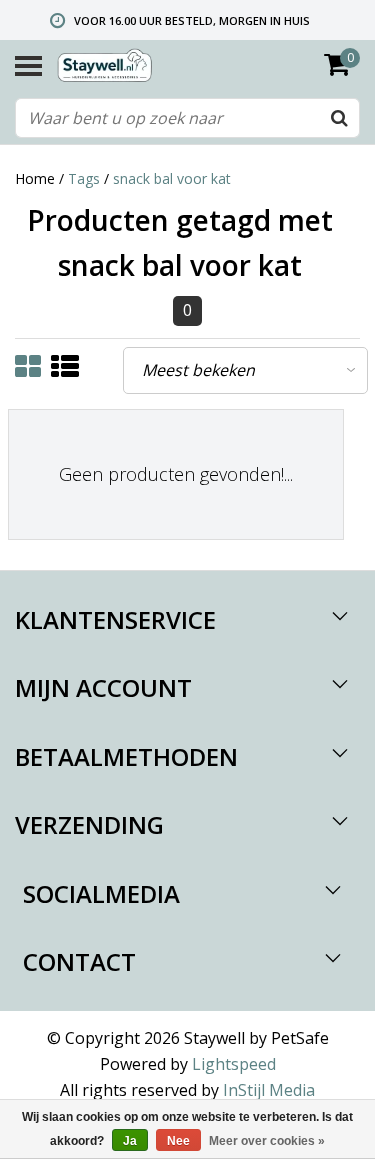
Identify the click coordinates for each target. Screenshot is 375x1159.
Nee (178, 1141)
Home (35, 178)
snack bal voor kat (172, 178)
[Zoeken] (339, 118)
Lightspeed (234, 1064)
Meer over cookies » (267, 1141)
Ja (130, 1141)
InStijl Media (269, 1090)
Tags (84, 178)
